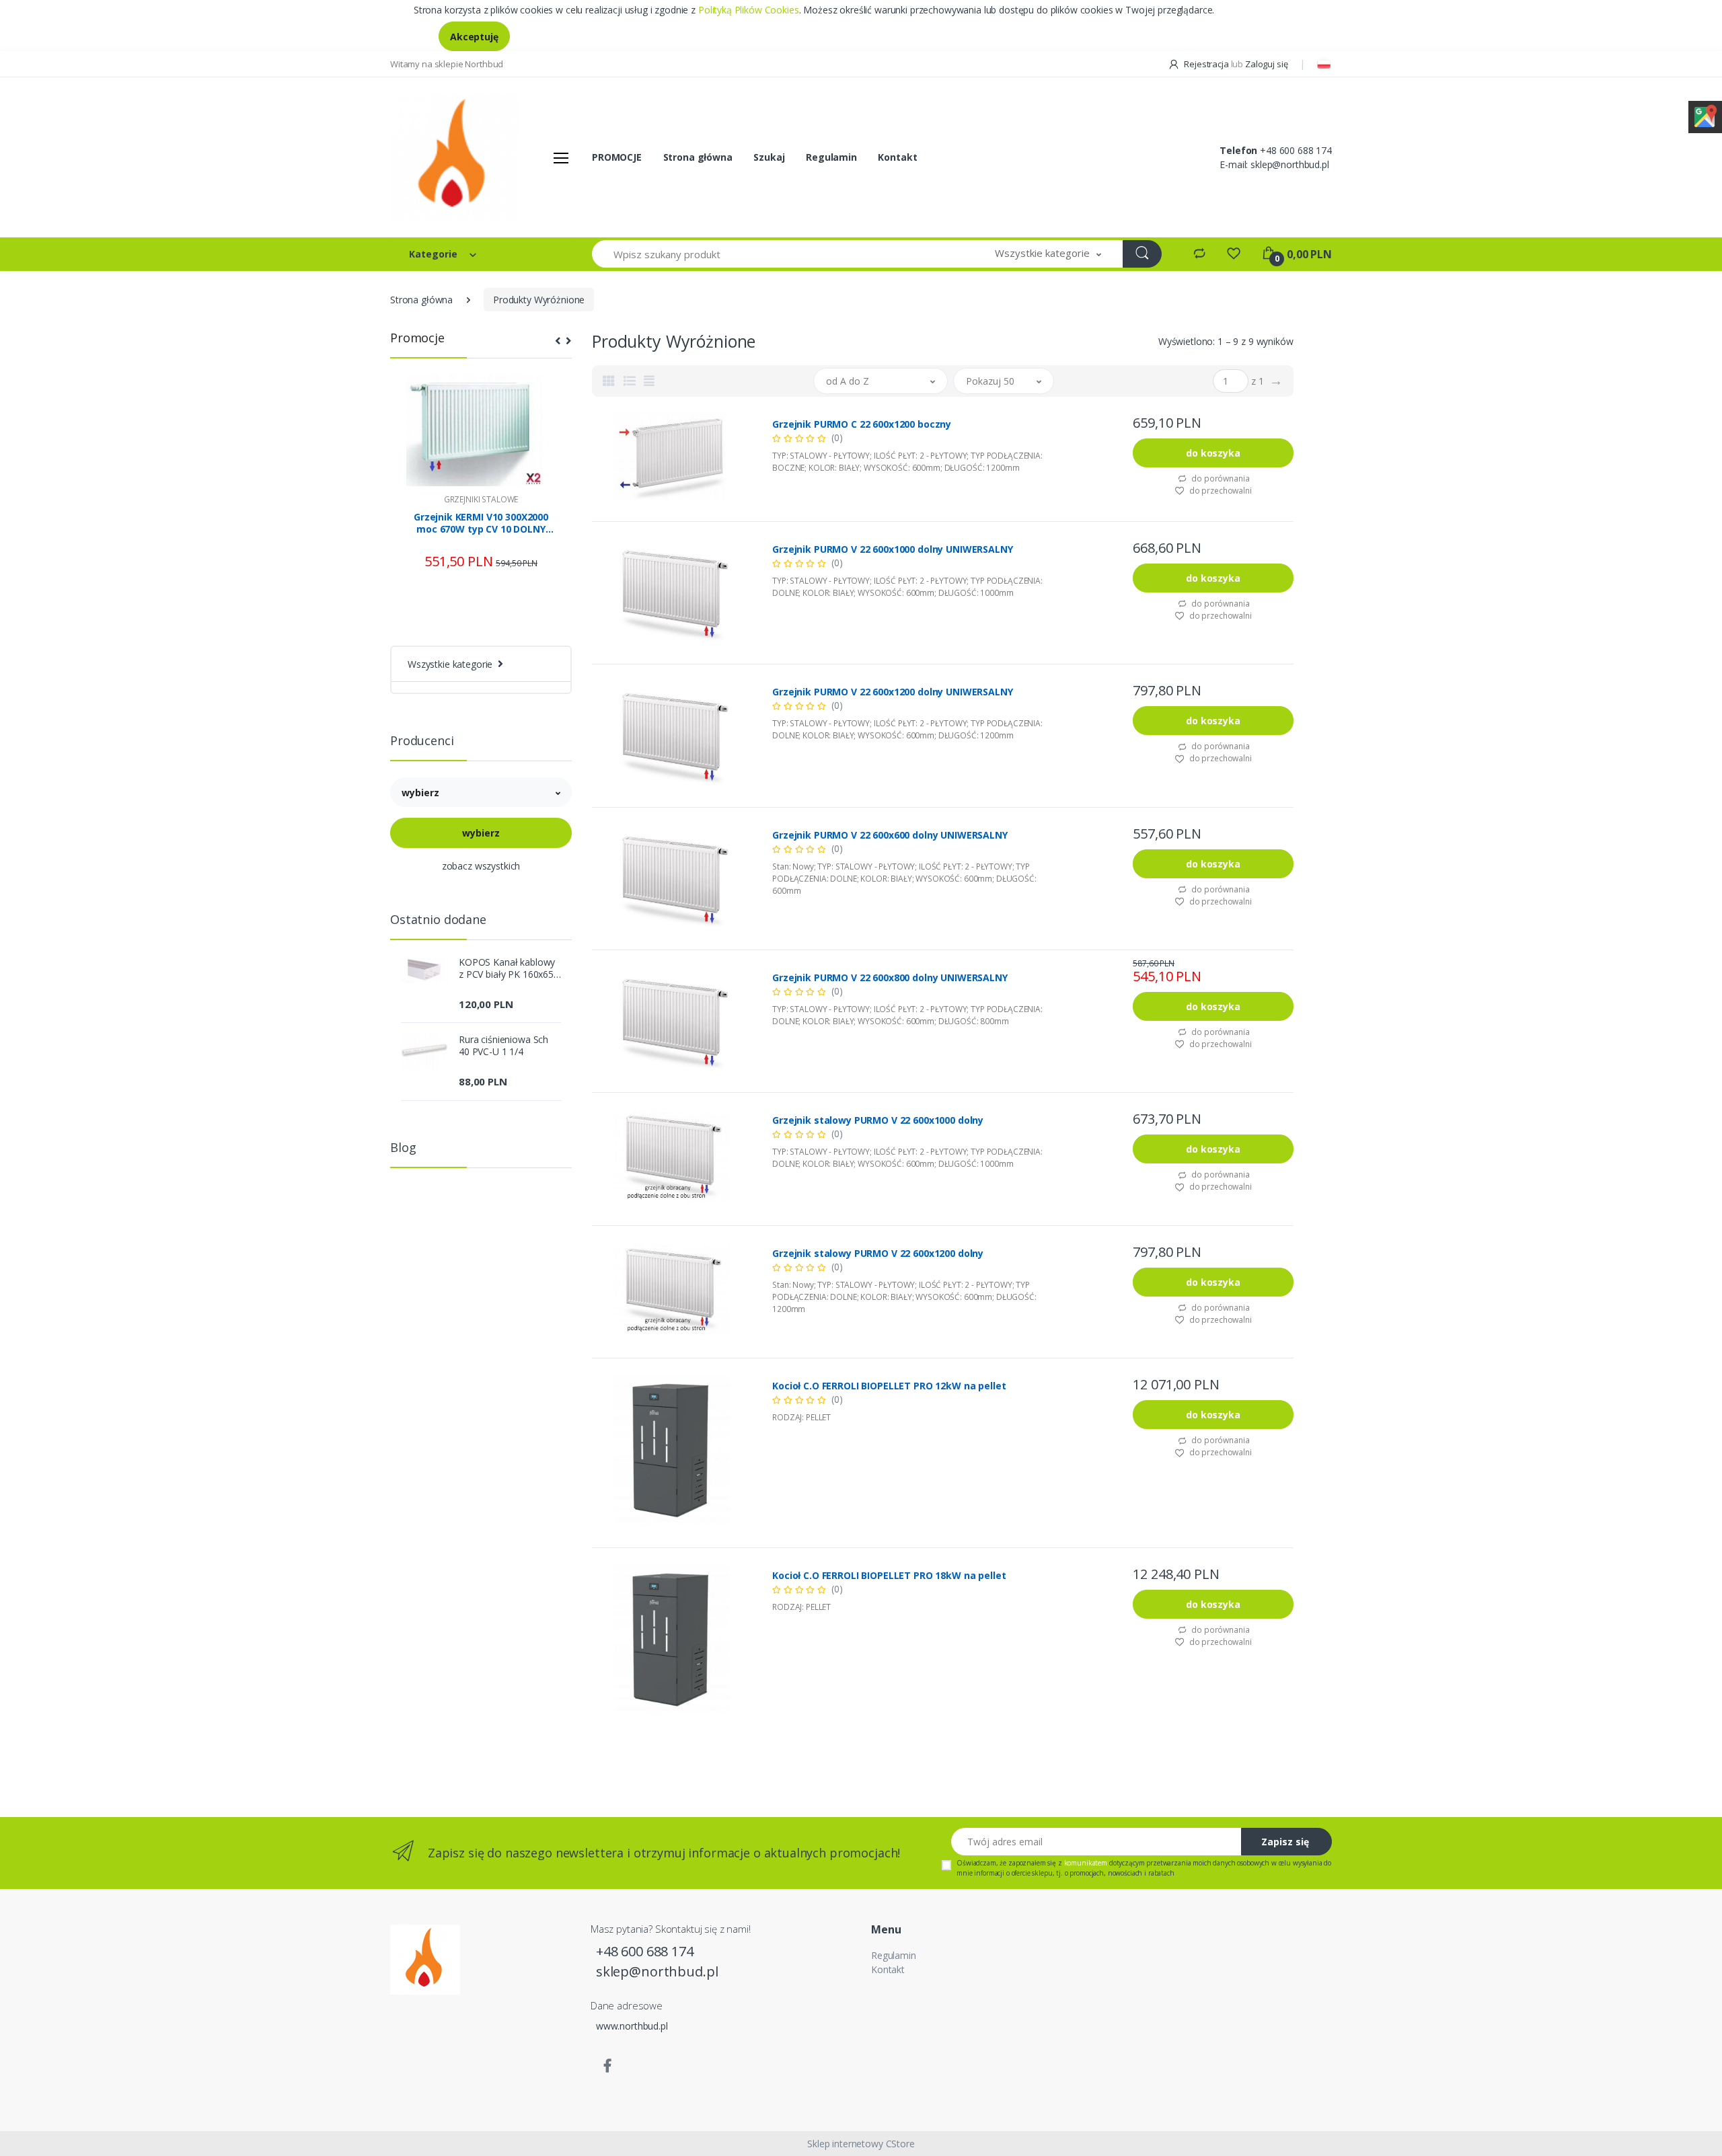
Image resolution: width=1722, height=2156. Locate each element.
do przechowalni (1220, 491)
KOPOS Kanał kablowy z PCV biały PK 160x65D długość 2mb (510, 968)
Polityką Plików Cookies (749, 10)
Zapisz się (1285, 1842)
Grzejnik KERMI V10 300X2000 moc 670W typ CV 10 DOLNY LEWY (481, 523)
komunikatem (1086, 1863)
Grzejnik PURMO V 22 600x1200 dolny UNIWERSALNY (892, 692)
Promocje (417, 338)
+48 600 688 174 (1296, 150)
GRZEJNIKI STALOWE (481, 499)
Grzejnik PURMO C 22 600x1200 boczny (862, 424)
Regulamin (831, 157)
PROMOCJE (617, 157)
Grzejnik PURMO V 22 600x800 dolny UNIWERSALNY (890, 978)
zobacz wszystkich (481, 866)
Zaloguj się (1266, 64)
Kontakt (897, 157)
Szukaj (769, 157)
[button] (1048, 254)
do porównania (1219, 478)
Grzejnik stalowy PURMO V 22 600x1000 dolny (878, 1120)
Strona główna (698, 157)
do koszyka (1213, 453)
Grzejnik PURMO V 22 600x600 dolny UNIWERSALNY (890, 835)
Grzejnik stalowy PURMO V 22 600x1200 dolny (878, 1254)
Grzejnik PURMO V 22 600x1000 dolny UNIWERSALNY (892, 549)
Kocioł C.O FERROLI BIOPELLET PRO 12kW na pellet (889, 1386)
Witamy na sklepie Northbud (447, 64)
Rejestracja (1206, 64)
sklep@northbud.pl (1290, 164)
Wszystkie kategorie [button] (450, 664)
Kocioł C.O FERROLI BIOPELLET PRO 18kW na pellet (889, 1576)
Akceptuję (474, 37)
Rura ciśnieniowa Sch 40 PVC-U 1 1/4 (503, 1046)
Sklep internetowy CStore (861, 2144)
